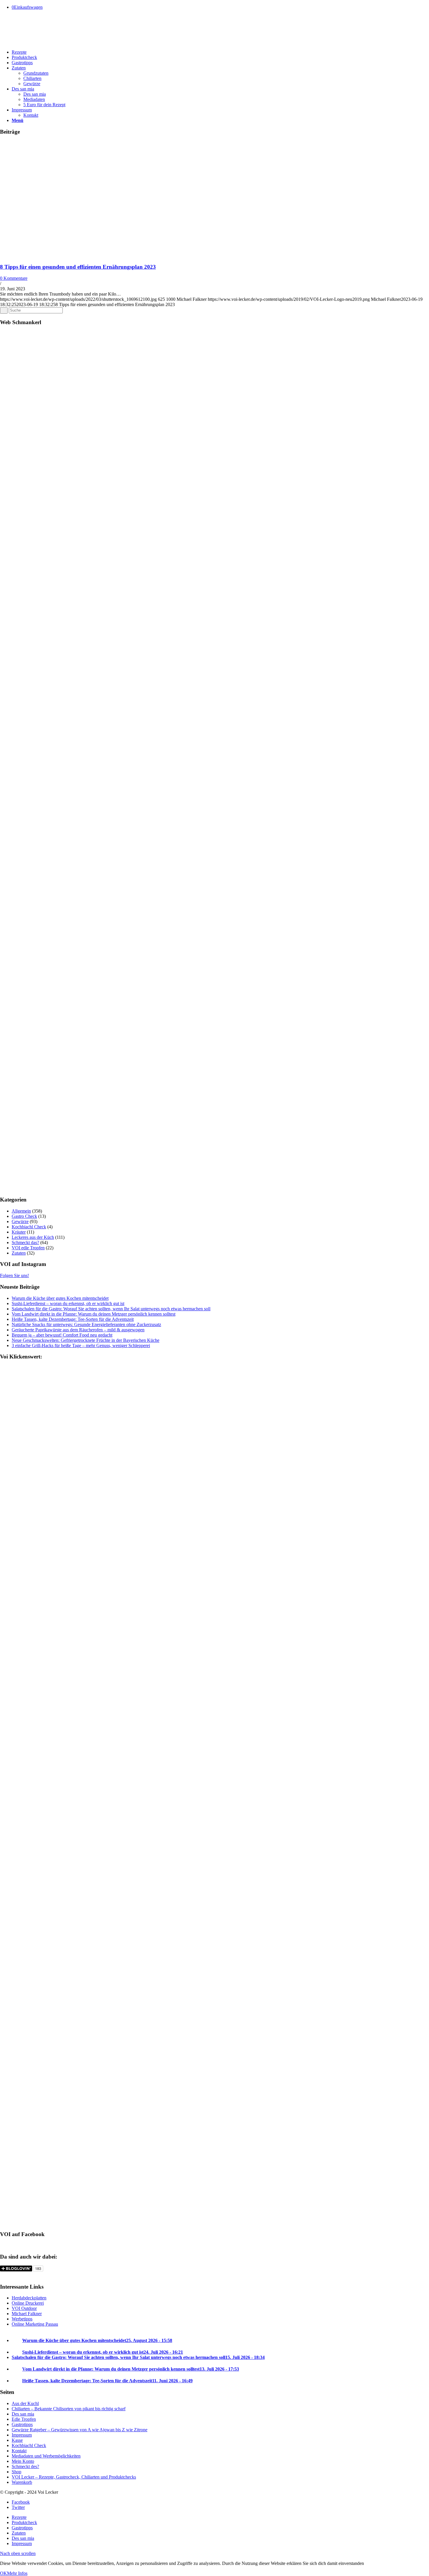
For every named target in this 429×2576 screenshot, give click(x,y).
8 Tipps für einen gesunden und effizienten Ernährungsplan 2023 (78, 267)
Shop (16, 2472)
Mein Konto (23, 2461)
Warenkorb (22, 2482)
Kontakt (19, 2451)
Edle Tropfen (24, 2419)
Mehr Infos (17, 2573)
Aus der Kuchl (25, 2403)
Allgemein (21, 1211)
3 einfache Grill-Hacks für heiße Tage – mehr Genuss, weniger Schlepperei (81, 1345)
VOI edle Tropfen (28, 1248)
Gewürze (20, 1221)
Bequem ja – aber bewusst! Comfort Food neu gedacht (62, 1335)
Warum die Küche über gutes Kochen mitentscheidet (60, 1298)
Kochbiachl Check (29, 1227)
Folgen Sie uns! (14, 1275)
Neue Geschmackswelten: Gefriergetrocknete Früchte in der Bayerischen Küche (86, 1340)
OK (4, 2573)
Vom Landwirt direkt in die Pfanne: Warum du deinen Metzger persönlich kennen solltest (94, 1314)
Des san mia (23, 2414)
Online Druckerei (28, 2303)
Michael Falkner (27, 2314)
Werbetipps (22, 2319)
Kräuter (19, 1232)
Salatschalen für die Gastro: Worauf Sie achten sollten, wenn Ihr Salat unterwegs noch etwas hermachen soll (111, 1309)
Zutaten (19, 1253)
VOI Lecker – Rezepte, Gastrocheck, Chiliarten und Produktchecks (74, 2477)
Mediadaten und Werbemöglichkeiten (46, 2456)
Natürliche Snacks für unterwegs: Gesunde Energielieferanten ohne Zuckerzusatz (86, 1324)
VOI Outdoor (24, 2308)
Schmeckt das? (25, 1242)
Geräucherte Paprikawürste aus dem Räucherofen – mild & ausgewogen (78, 1330)
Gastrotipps (22, 2424)
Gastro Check (24, 1216)
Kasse (17, 2440)
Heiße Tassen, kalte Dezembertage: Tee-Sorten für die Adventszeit (73, 1319)
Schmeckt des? (25, 2466)
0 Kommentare (14, 278)
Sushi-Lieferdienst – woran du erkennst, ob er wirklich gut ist (68, 1303)
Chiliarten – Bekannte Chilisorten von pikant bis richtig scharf (69, 2409)
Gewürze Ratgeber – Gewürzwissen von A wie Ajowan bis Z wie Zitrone (80, 2430)
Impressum (22, 2435)
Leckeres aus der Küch (33, 1237)
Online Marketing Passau (35, 2324)
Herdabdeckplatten (29, 2298)
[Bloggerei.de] (12, 2275)
